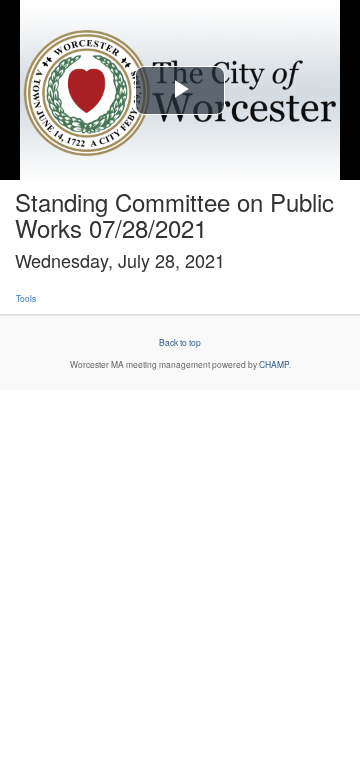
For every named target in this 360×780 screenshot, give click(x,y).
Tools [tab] (26, 298)
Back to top (180, 342)
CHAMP (274, 364)
